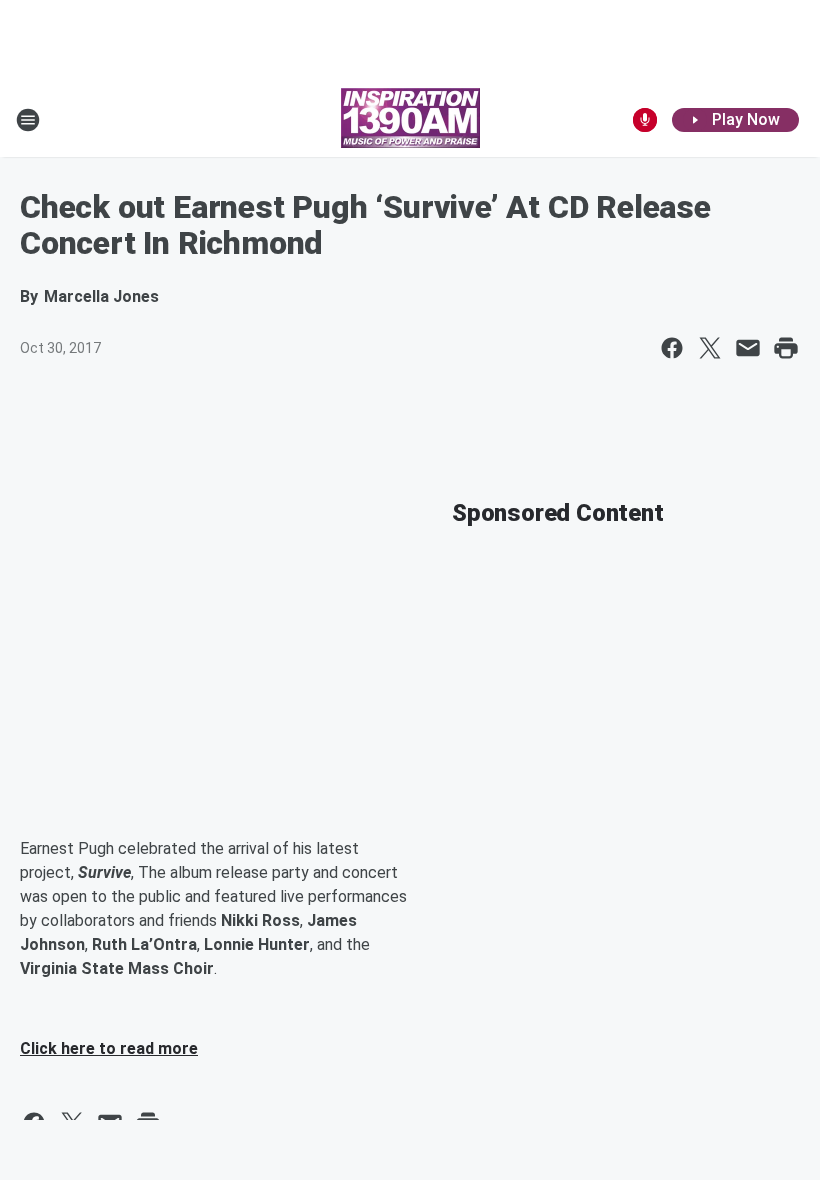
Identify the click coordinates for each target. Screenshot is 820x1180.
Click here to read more (109, 1048)
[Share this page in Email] (748, 348)
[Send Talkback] (645, 120)
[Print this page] (786, 348)
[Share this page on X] (710, 348)
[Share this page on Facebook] (672, 348)
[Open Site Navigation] (28, 120)
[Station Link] (410, 120)
